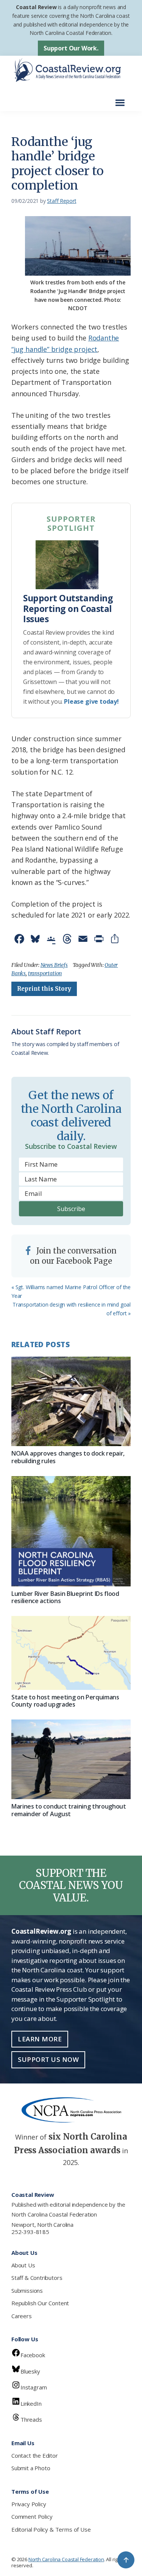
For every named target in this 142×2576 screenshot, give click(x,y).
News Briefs (54, 965)
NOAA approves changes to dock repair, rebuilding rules (68, 1457)
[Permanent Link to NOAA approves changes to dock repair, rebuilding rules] (71, 1401)
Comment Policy (32, 2516)
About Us (23, 2265)
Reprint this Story (44, 989)
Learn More (40, 2039)
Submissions (27, 2290)
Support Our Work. (71, 48)
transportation (45, 973)
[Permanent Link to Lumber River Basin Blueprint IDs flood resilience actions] (71, 1531)
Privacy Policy (29, 2504)
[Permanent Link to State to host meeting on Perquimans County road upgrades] (71, 1653)
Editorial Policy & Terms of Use (51, 2529)
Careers (22, 2316)
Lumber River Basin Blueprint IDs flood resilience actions (65, 1597)
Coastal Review (36, 7)
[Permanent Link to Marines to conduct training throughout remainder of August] (71, 1759)
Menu (122, 99)
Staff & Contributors (37, 2278)
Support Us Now (48, 2059)
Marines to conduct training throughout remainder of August (69, 1810)
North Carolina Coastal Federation (54, 2214)
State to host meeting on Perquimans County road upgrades (65, 1701)
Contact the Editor (35, 2455)
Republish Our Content (40, 2303)
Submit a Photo (31, 2468)
